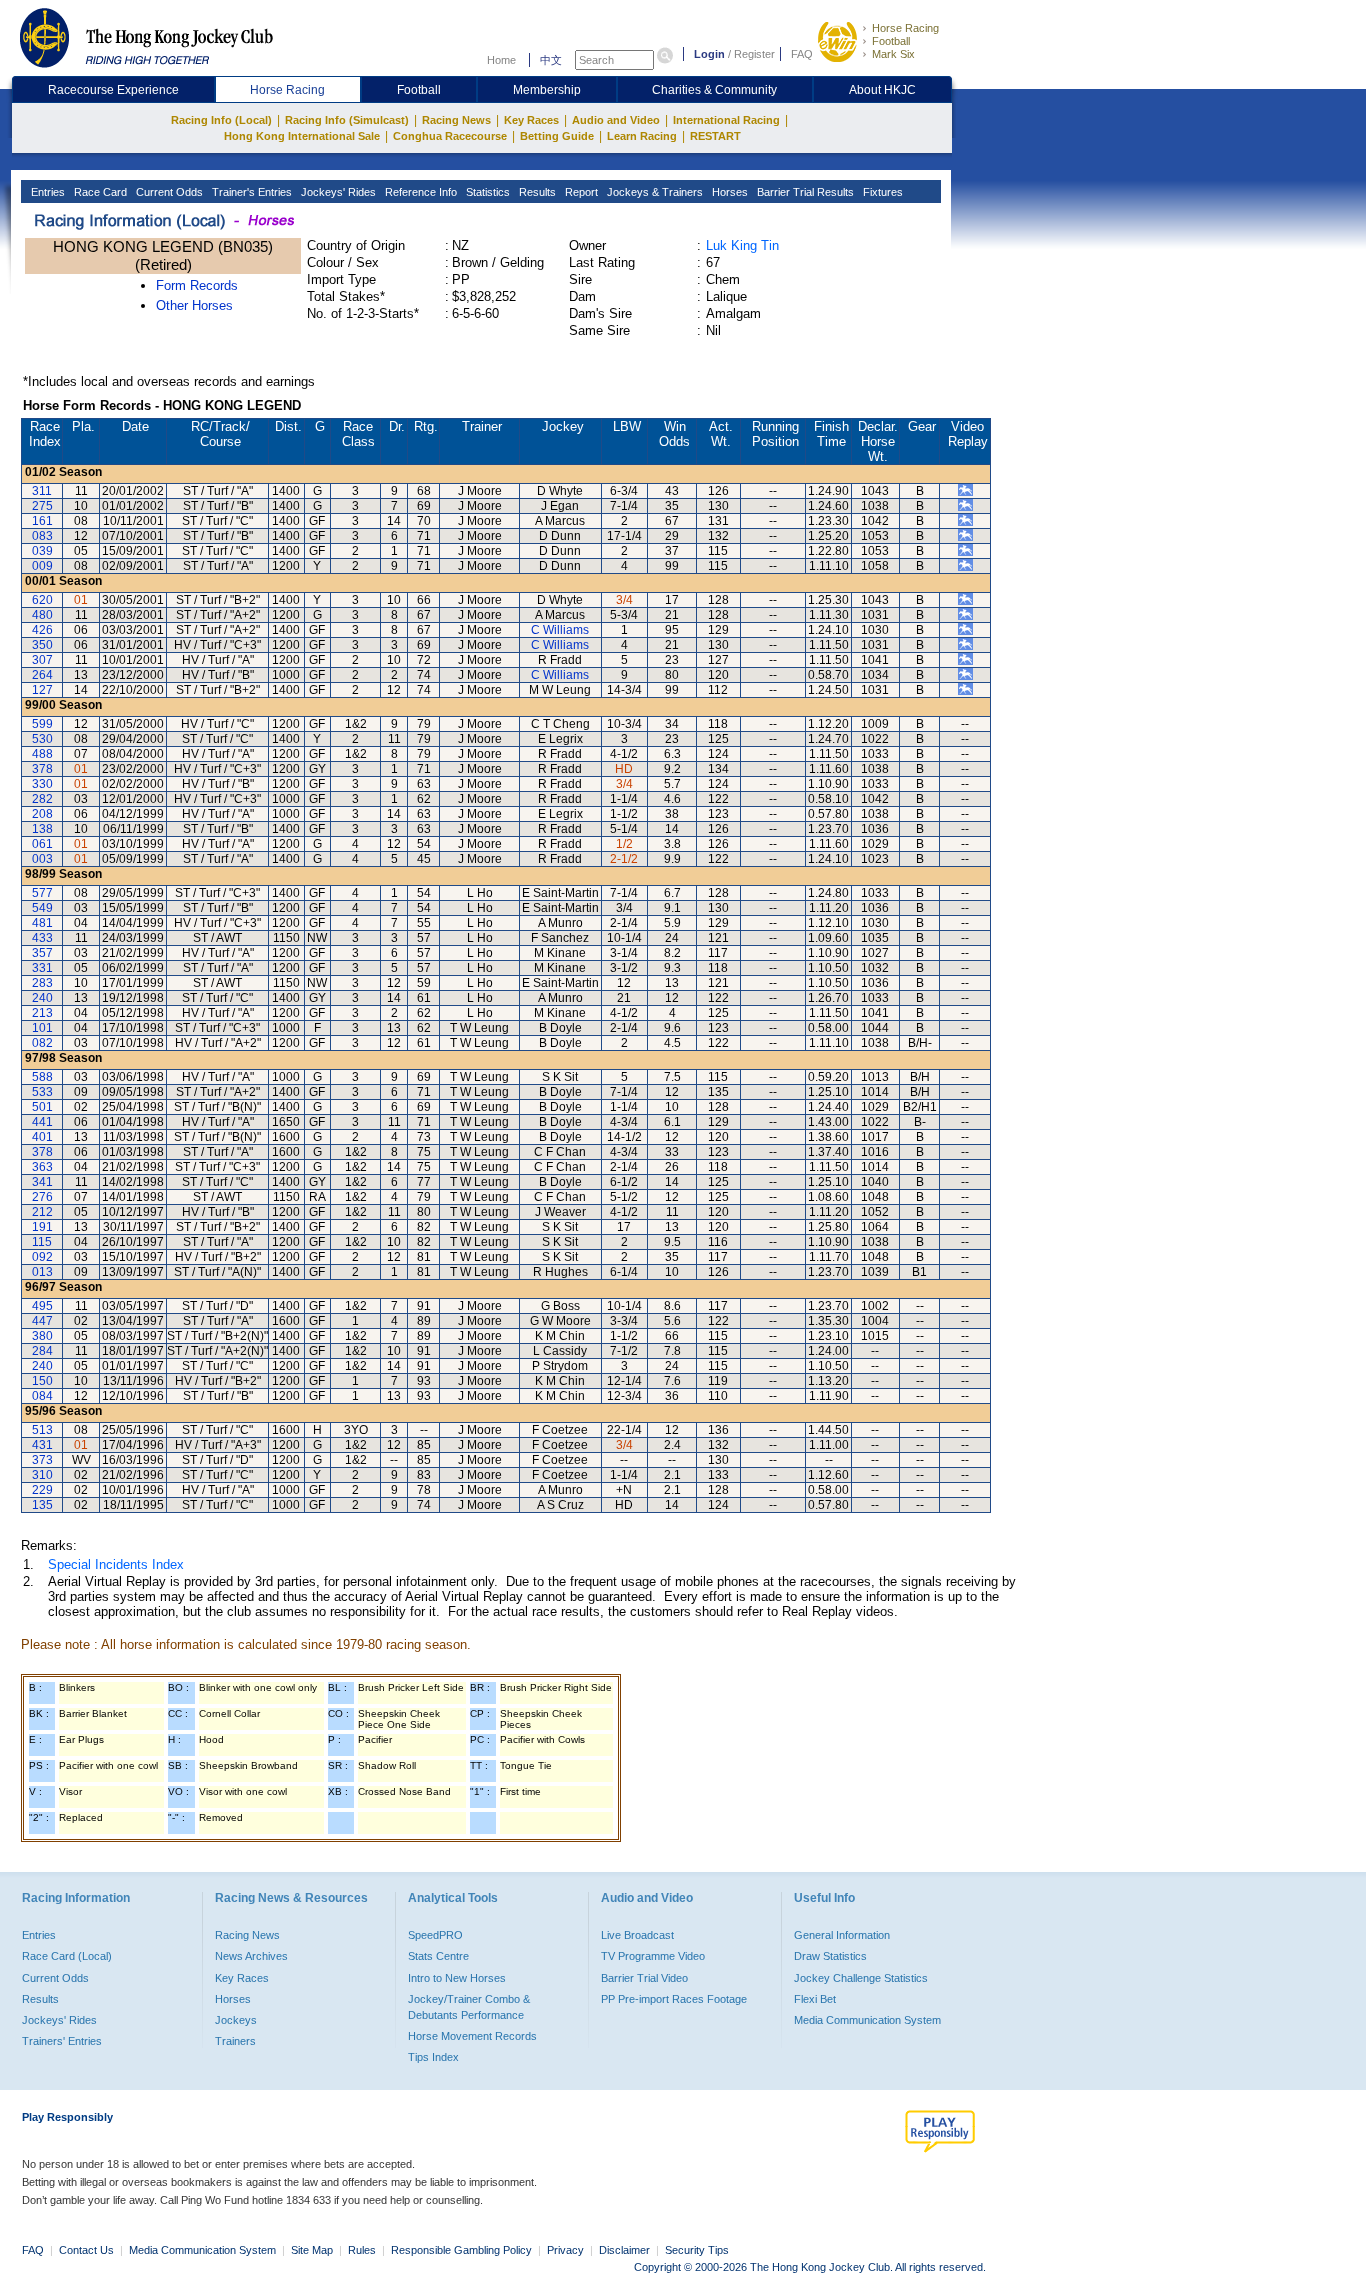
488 (42, 754)
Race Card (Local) (67, 1956)
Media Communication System (867, 2020)
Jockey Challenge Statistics (861, 1978)
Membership (547, 90)
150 (42, 1381)
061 (42, 844)
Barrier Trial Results (804, 192)
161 (42, 521)
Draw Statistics (830, 1956)
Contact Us (86, 2250)
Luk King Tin (742, 245)
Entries (46, 192)
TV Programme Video (653, 1956)
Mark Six (893, 54)
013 (42, 1272)
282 (42, 799)
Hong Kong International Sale (302, 136)
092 (42, 1257)
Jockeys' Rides (337, 192)
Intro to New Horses (457, 1978)
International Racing (726, 120)
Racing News (456, 120)
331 (42, 968)
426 (42, 630)
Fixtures (881, 192)
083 (42, 536)
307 (42, 660)
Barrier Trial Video (644, 1978)
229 (42, 1490)
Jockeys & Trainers (653, 192)
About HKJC (882, 90)
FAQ (802, 54)
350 (42, 645)
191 (42, 1227)
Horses (728, 192)
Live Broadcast (637, 1935)
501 (42, 1107)
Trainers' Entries (62, 2041)
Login (709, 54)
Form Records (197, 285)
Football (891, 41)
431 (42, 1445)
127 (42, 690)
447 (42, 1321)
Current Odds (168, 192)
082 (42, 1043)
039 (42, 551)
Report (580, 192)
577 (42, 893)
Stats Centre (438, 1956)
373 (42, 1460)
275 (42, 506)
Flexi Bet (815, 1999)
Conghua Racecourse (450, 136)
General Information (842, 1935)
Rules (363, 2250)
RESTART (715, 136)
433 (42, 938)
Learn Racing (642, 136)
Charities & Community (714, 90)
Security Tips (697, 2250)
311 (42, 491)
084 (42, 1396)
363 (42, 1167)
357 (42, 953)
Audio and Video (616, 120)
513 (42, 1430)
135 (42, 1505)
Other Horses (194, 305)
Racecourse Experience (113, 90)
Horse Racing (905, 28)
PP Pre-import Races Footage (674, 1999)
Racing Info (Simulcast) (347, 120)
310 (42, 1475)
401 (42, 1137)
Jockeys (236, 2020)
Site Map (312, 2250)
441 (42, 1122)
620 (42, 600)
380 (42, 1336)
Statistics (486, 192)
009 (42, 566)
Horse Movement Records (472, 2036)
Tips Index (433, 2057)
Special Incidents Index (116, 1564)
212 (42, 1212)
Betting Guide (557, 136)
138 (42, 829)
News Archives (251, 1956)
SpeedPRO (435, 1935)
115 (42, 1242)
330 (42, 784)
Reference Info (419, 192)
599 (42, 724)
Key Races (531, 120)
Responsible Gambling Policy (461, 2250)
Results (536, 192)
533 (42, 1092)
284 (42, 1351)
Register (754, 54)
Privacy (565, 2250)
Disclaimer (624, 2250)
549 (42, 908)
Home (501, 60)
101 (42, 1028)
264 (42, 675)
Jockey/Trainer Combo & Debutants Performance (469, 2007)
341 (42, 1182)
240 (42, 998)
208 (42, 814)
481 (42, 923)
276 (42, 1197)
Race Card (99, 192)
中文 (551, 60)
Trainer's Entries (250, 192)
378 (42, 769)
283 (42, 983)
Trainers (235, 2041)
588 (42, 1077)
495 (42, 1306)
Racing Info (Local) (221, 120)
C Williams (560, 630)
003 (42, 859)
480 (42, 615)
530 (42, 739)
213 (42, 1013)
